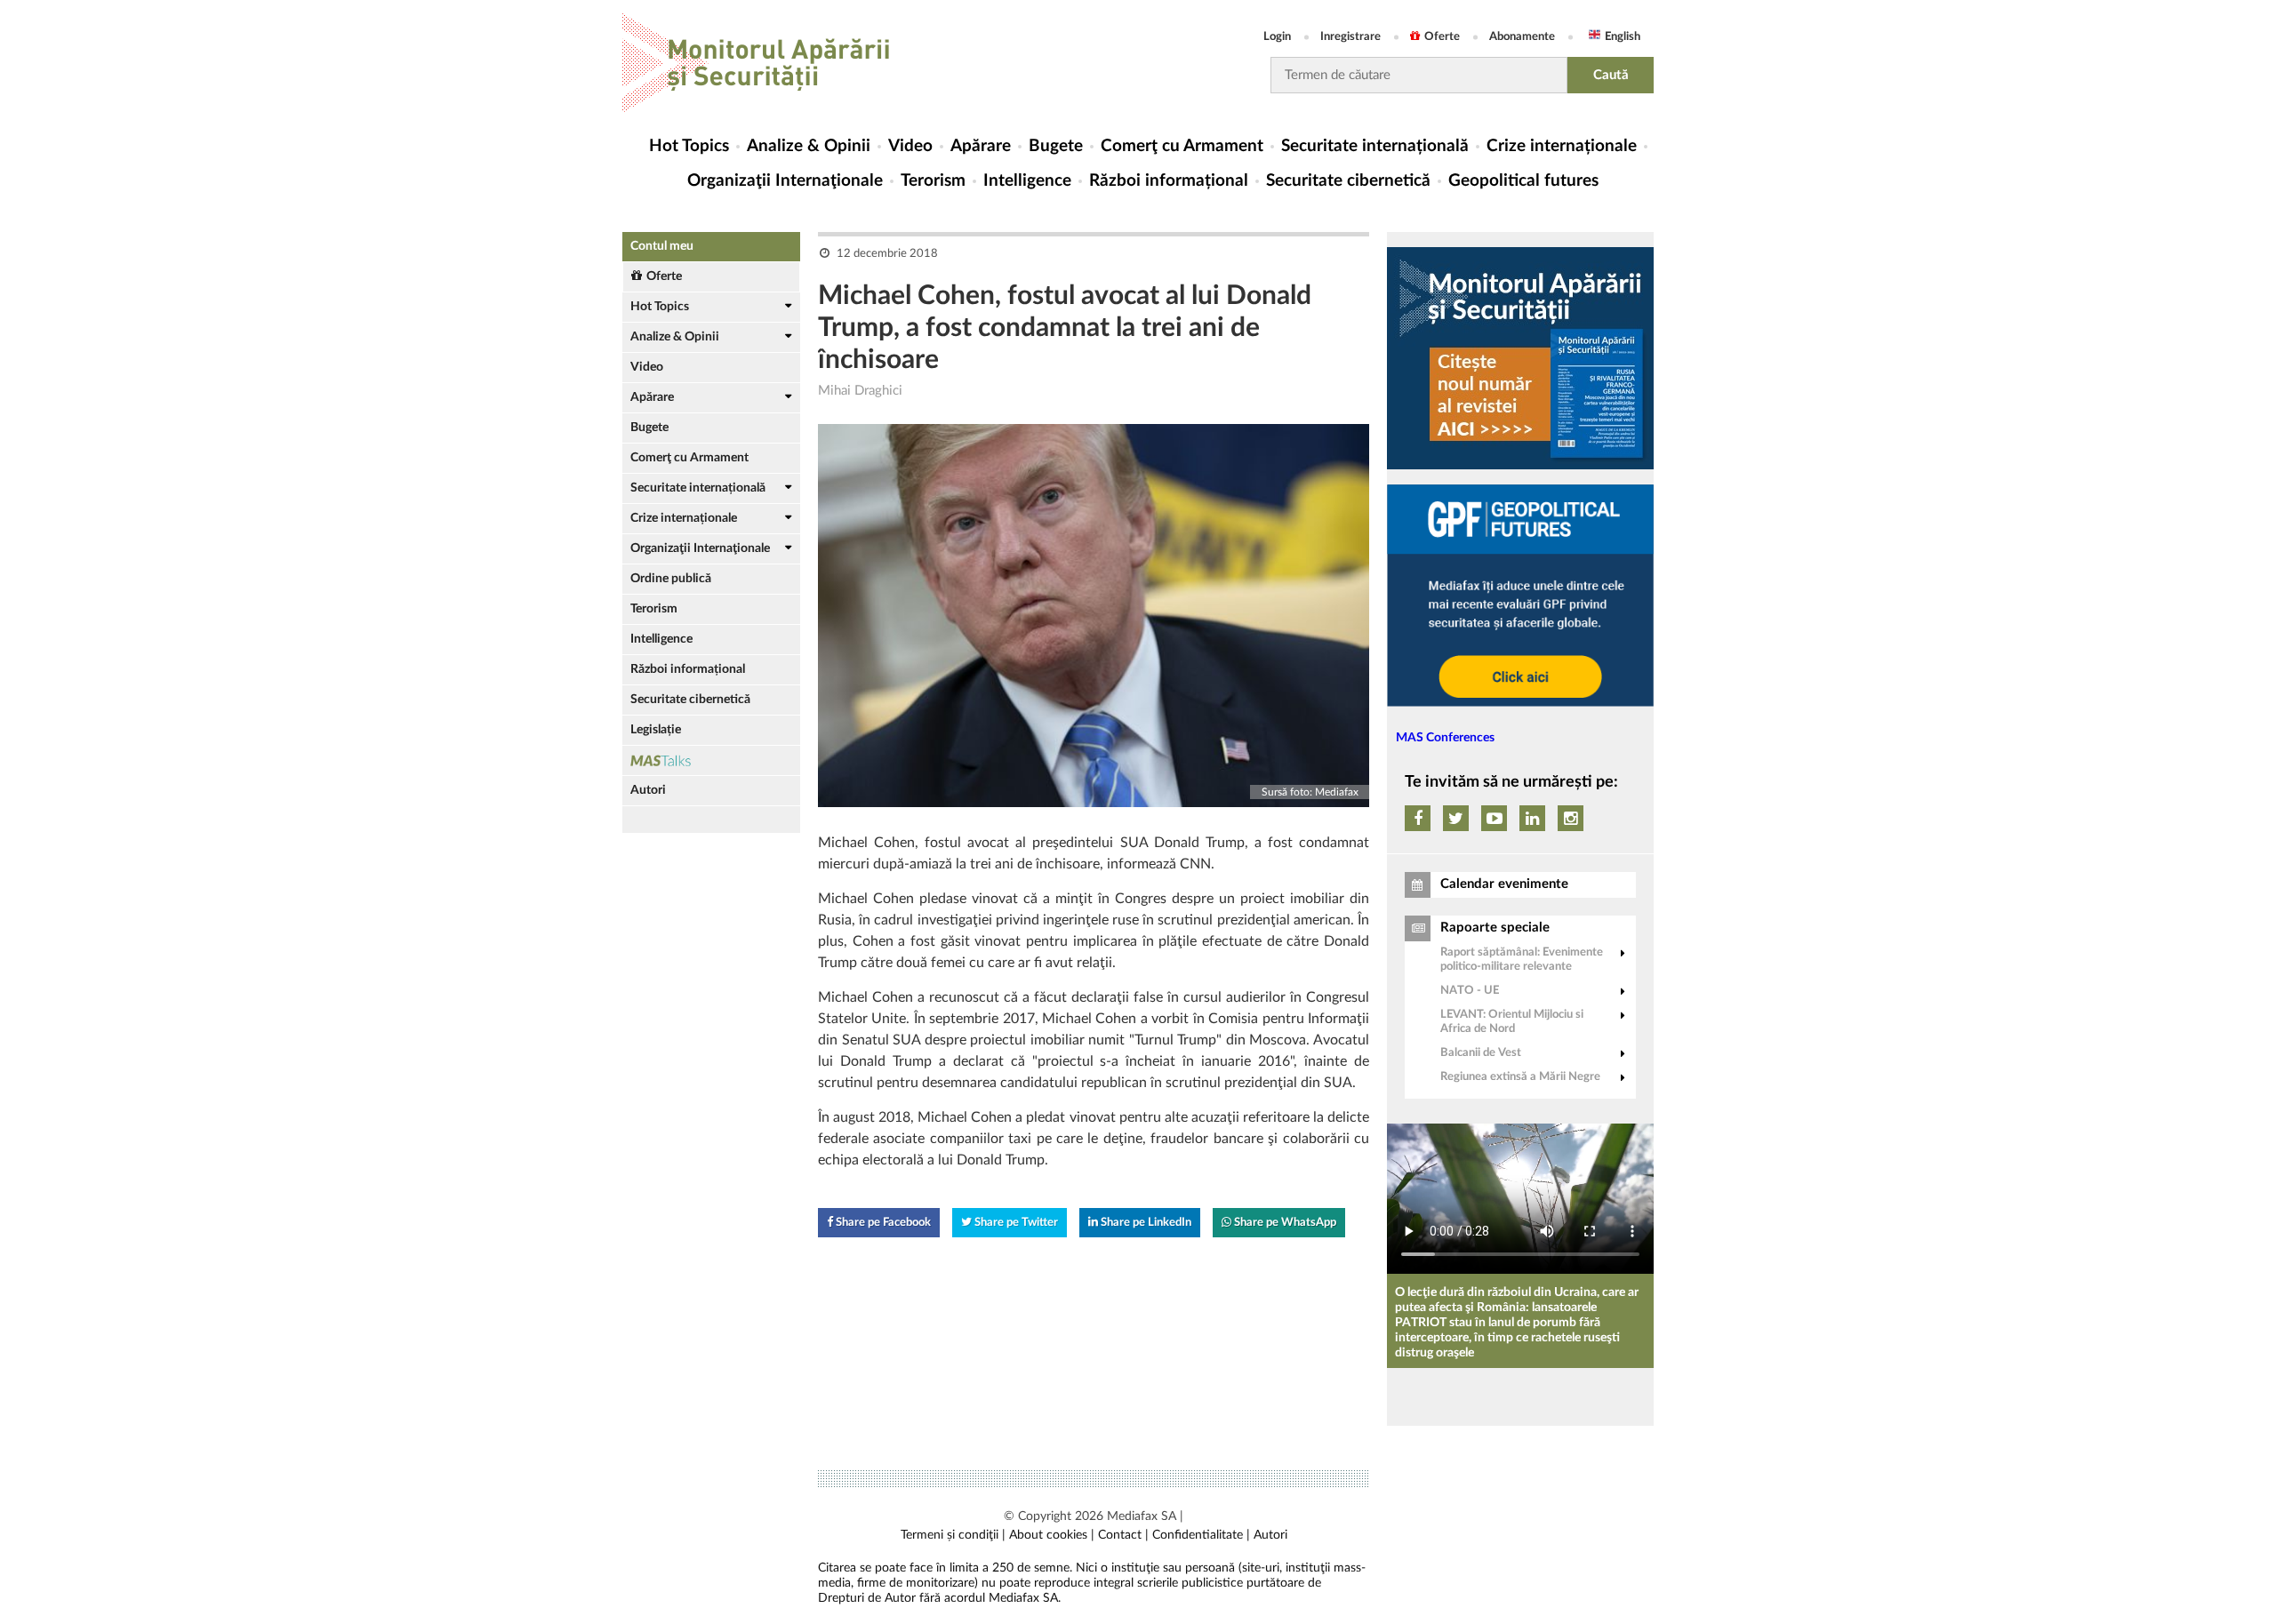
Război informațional (1169, 181)
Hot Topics (689, 146)
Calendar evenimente (1504, 884)
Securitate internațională (1375, 146)
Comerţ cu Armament (1182, 146)
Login (1277, 37)
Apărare (981, 146)
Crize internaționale (1562, 146)
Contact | (1123, 1535)
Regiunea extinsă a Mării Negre (1520, 1077)
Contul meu (662, 246)
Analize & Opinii (809, 146)
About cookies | (1052, 1535)
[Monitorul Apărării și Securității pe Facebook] (1418, 818)
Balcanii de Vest (1481, 1053)
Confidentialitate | (1201, 1535)
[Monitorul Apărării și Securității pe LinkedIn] (1532, 818)
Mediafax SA (1142, 1516)
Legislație (656, 730)
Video (910, 146)
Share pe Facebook (882, 1223)
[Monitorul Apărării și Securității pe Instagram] (1571, 818)
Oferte (1442, 37)
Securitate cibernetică (1348, 181)
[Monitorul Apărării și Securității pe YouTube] (1494, 818)
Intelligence (1027, 181)
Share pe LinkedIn (1145, 1223)
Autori (648, 790)
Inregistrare (1350, 37)
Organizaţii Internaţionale (785, 181)
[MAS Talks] (711, 760)
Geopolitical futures (1523, 181)
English (1623, 37)
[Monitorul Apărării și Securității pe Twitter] (1456, 818)
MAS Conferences (1445, 738)
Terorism (933, 181)
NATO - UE (1470, 991)
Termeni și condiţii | (953, 1535)
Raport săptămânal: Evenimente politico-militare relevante (1522, 960)
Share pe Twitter (1015, 1223)
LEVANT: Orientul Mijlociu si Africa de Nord (1512, 1022)
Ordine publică (671, 579)
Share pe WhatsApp (1284, 1223)
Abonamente (1522, 37)
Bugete (1056, 146)
